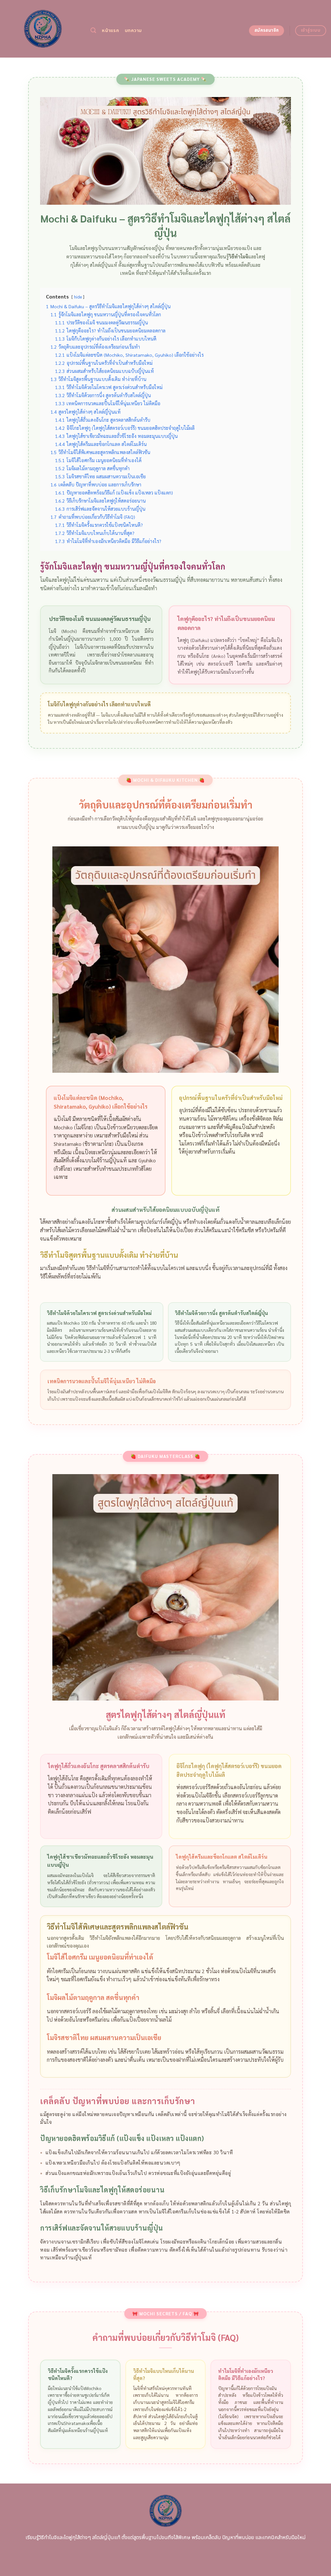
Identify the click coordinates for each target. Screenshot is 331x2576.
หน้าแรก (110, 31)
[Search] (93, 31)
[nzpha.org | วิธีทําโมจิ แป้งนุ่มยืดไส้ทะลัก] (43, 29)
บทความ (133, 31)
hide (78, 297)
